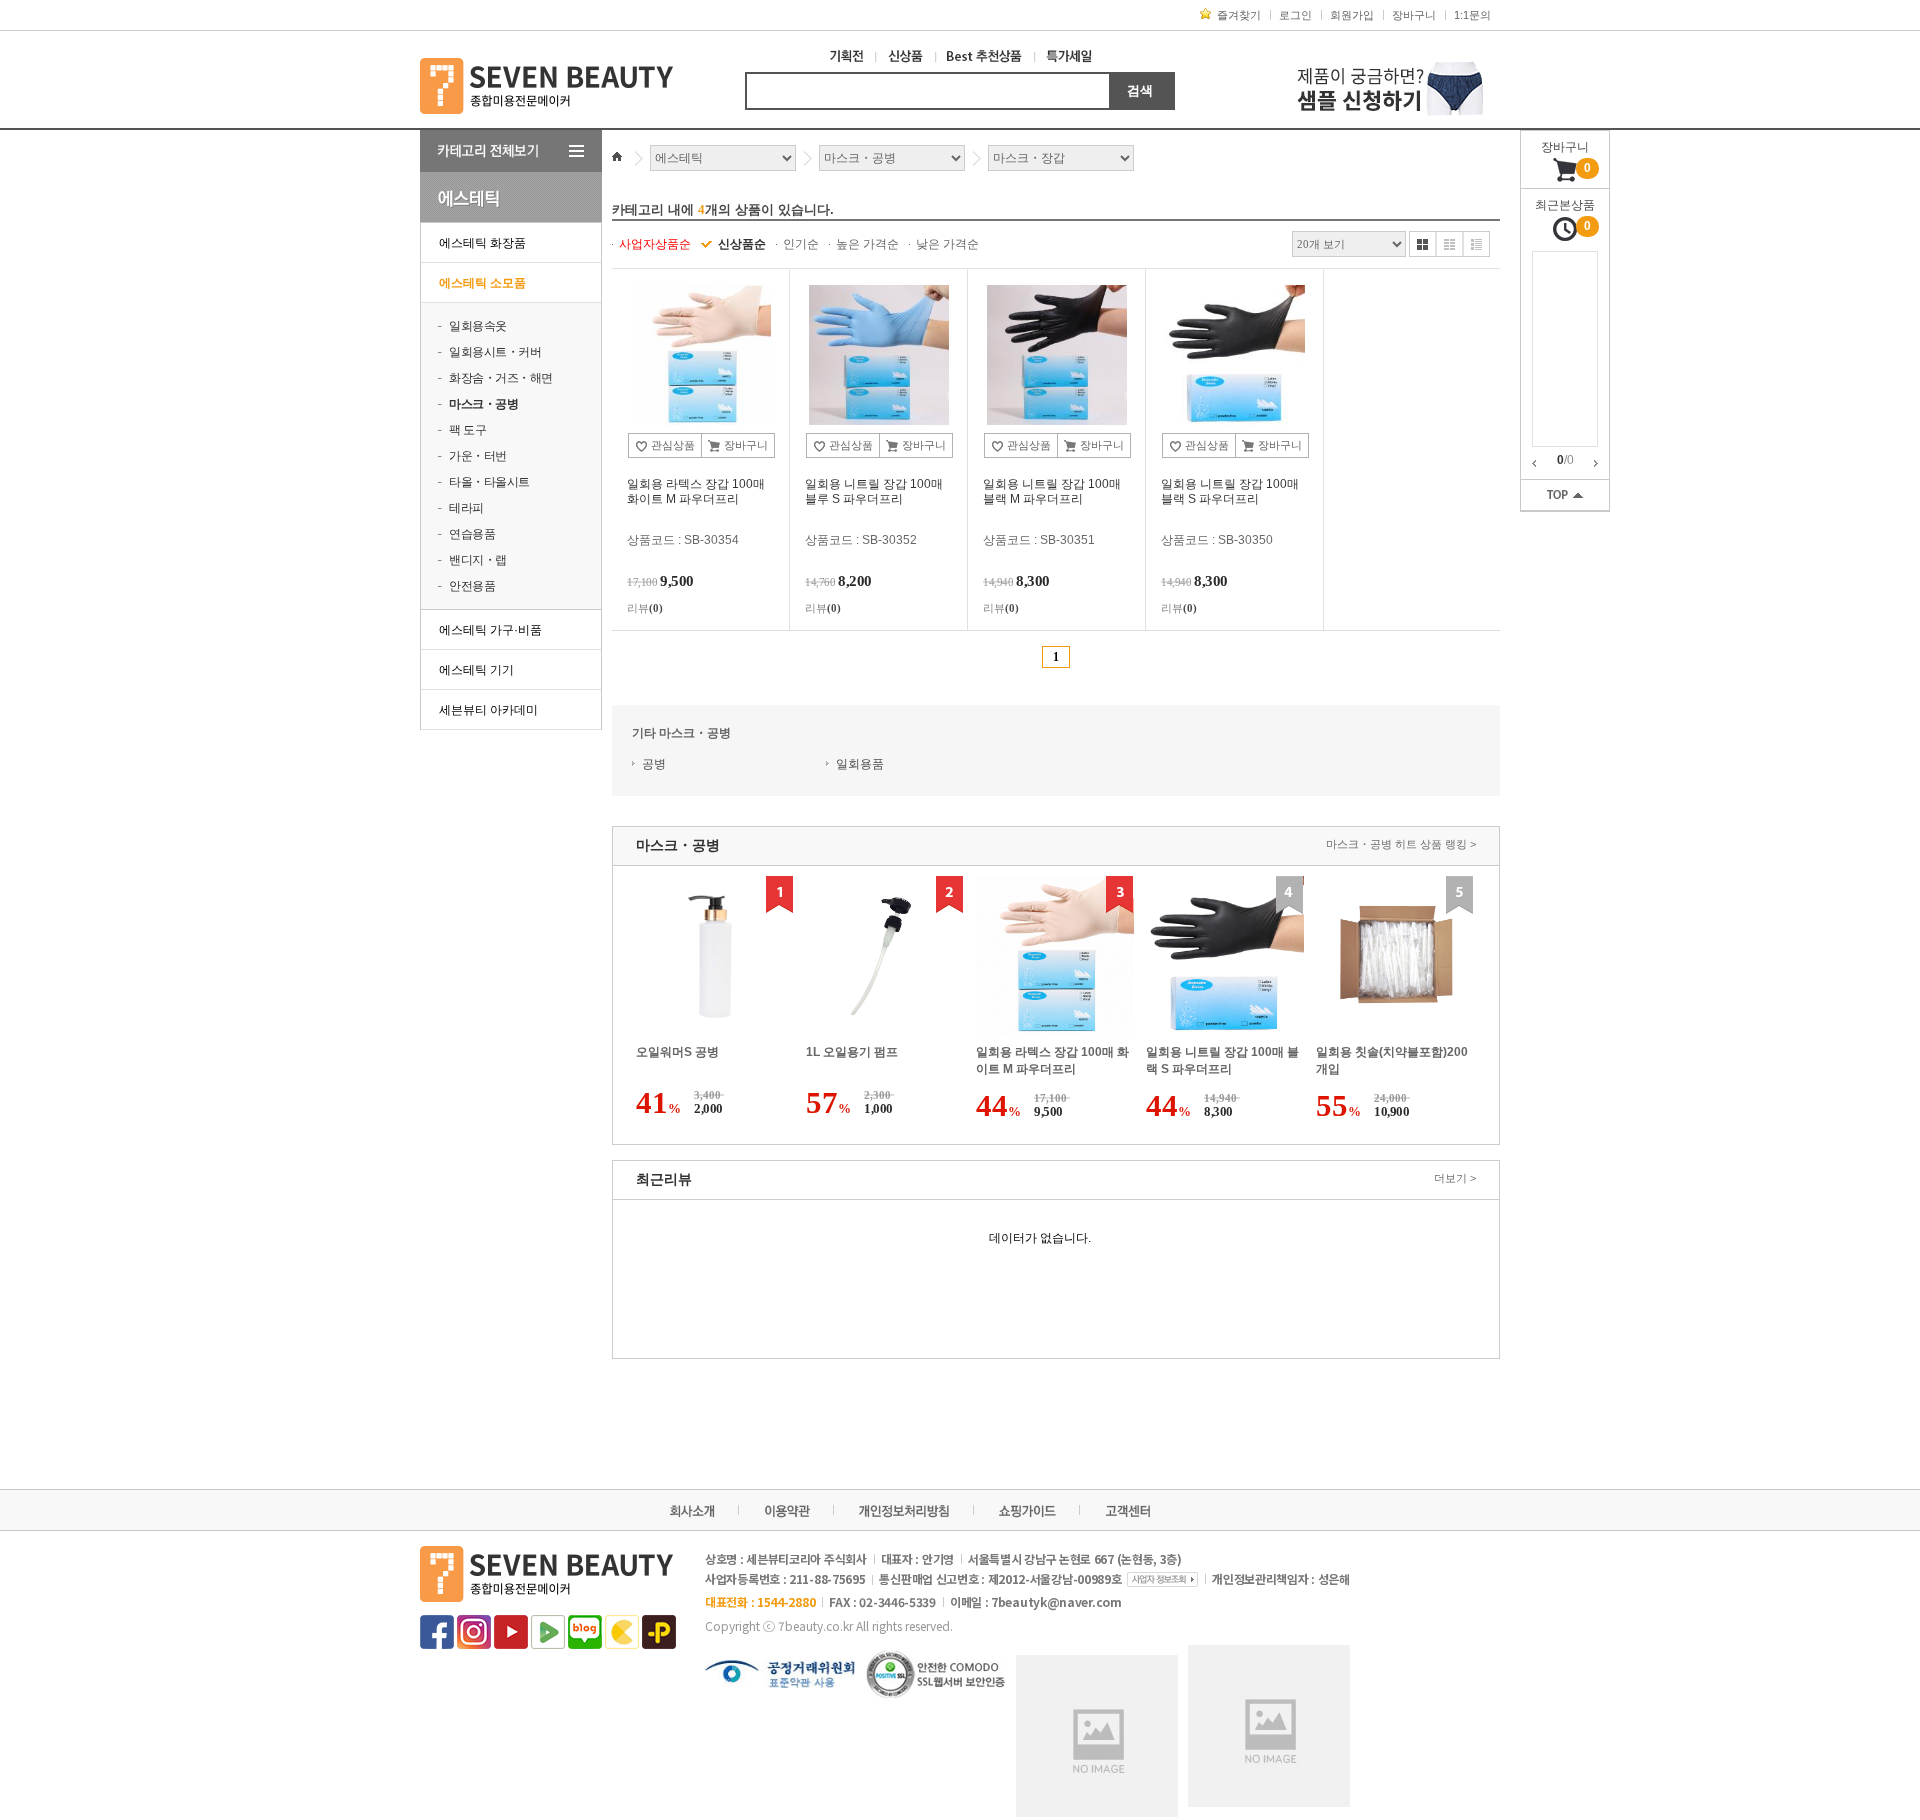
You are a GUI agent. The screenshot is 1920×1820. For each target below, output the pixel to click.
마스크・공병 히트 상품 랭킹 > (1401, 844)
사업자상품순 (655, 244)
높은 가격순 (867, 244)
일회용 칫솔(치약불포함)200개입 (1392, 1060)
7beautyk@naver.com (1056, 1601)
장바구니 (1414, 15)
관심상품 (671, 445)
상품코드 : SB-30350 (1217, 540)
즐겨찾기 (1239, 15)
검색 (1140, 90)
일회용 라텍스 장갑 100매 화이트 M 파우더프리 (1052, 1060)
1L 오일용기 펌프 (852, 1052)
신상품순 (742, 244)
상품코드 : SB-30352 (861, 540)
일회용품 (860, 764)
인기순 (801, 244)
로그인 (1295, 15)
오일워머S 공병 (677, 1052)
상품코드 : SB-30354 (683, 540)
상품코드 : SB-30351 (1039, 540)
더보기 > (1455, 1178)
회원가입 (1352, 15)
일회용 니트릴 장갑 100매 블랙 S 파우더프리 (1222, 1060)
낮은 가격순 (947, 244)
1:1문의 (1472, 15)
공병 (654, 764)
